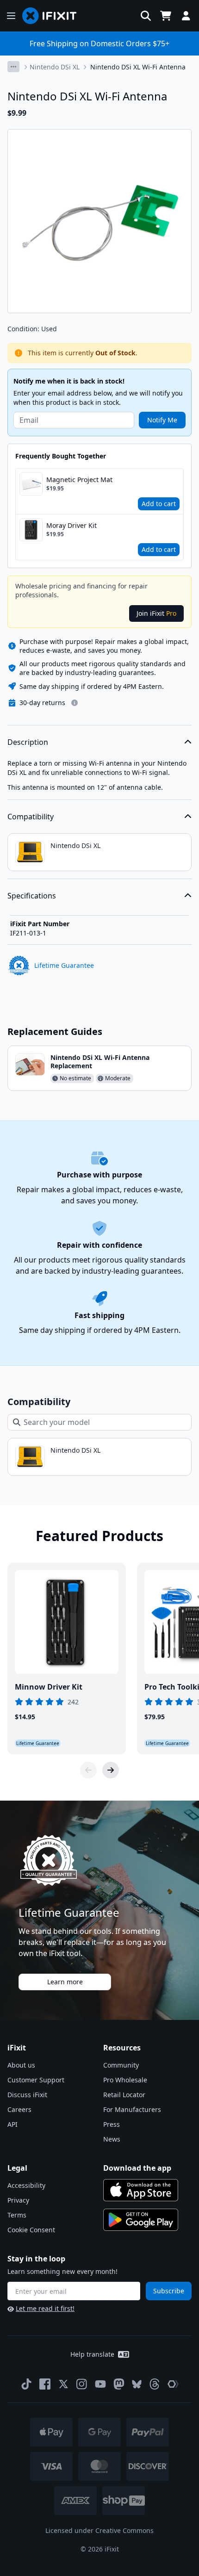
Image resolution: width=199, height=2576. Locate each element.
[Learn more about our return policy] (75, 703)
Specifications (32, 896)
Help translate (92, 2354)
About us (21, 2065)
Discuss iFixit (27, 2095)
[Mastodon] (119, 2384)
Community (121, 2065)
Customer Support (36, 2080)
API (12, 2124)
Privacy (18, 2200)
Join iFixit (156, 613)
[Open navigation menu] (11, 16)
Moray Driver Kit (72, 525)
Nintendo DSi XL (55, 67)
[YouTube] (100, 2384)
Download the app (137, 2168)
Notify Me (162, 420)
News (112, 2139)
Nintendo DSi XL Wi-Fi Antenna (138, 67)
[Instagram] (82, 2384)
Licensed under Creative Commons (99, 2530)
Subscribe (169, 2291)
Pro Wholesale (125, 2080)
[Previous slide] (88, 1770)
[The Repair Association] (173, 2384)
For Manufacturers (132, 2109)
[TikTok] (26, 2384)
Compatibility (31, 817)
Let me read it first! (45, 2308)
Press (112, 2124)
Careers (19, 2109)
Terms (17, 2215)
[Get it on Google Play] (141, 2220)
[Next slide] (111, 1770)
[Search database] (146, 16)
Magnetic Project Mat (79, 480)
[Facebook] (45, 2384)
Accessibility (26, 2185)
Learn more (65, 1982)
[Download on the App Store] (141, 2190)
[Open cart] (166, 16)
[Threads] (155, 2384)
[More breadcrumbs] (13, 67)
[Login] (186, 16)
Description (28, 742)
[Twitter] (63, 2384)
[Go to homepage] (53, 16)
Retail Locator (124, 2095)
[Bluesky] (137, 2384)
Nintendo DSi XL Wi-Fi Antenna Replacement (100, 1062)
